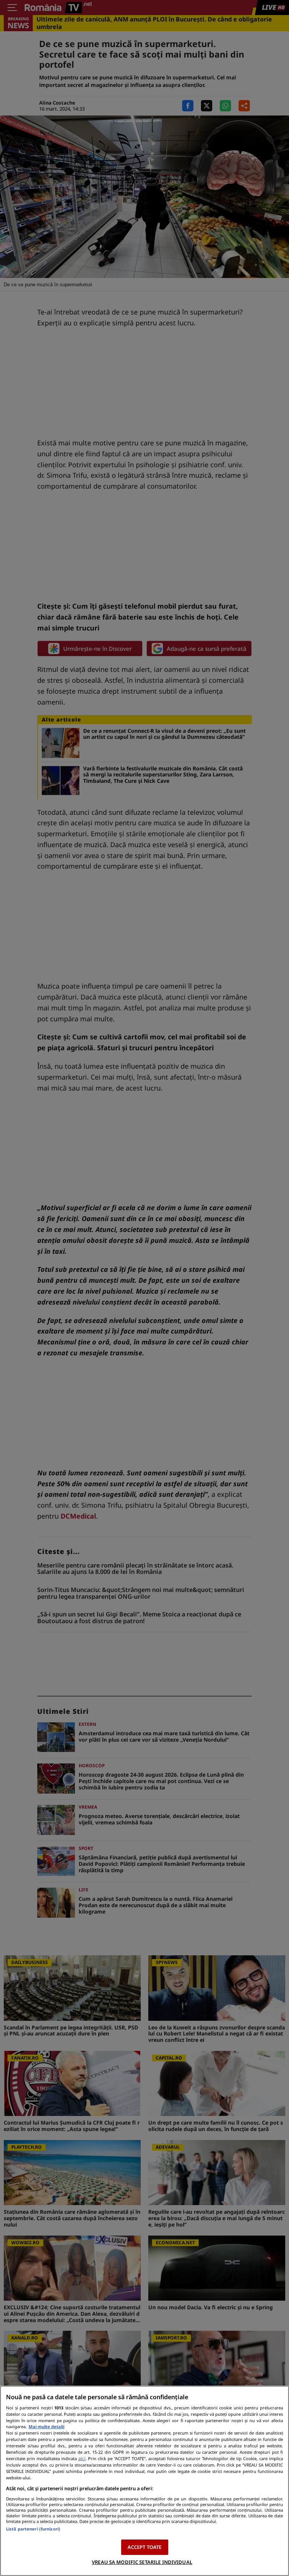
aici (82, 2458)
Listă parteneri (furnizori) (33, 2529)
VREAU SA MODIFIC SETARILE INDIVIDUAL (142, 2562)
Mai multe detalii (46, 2426)
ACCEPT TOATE (145, 2547)
